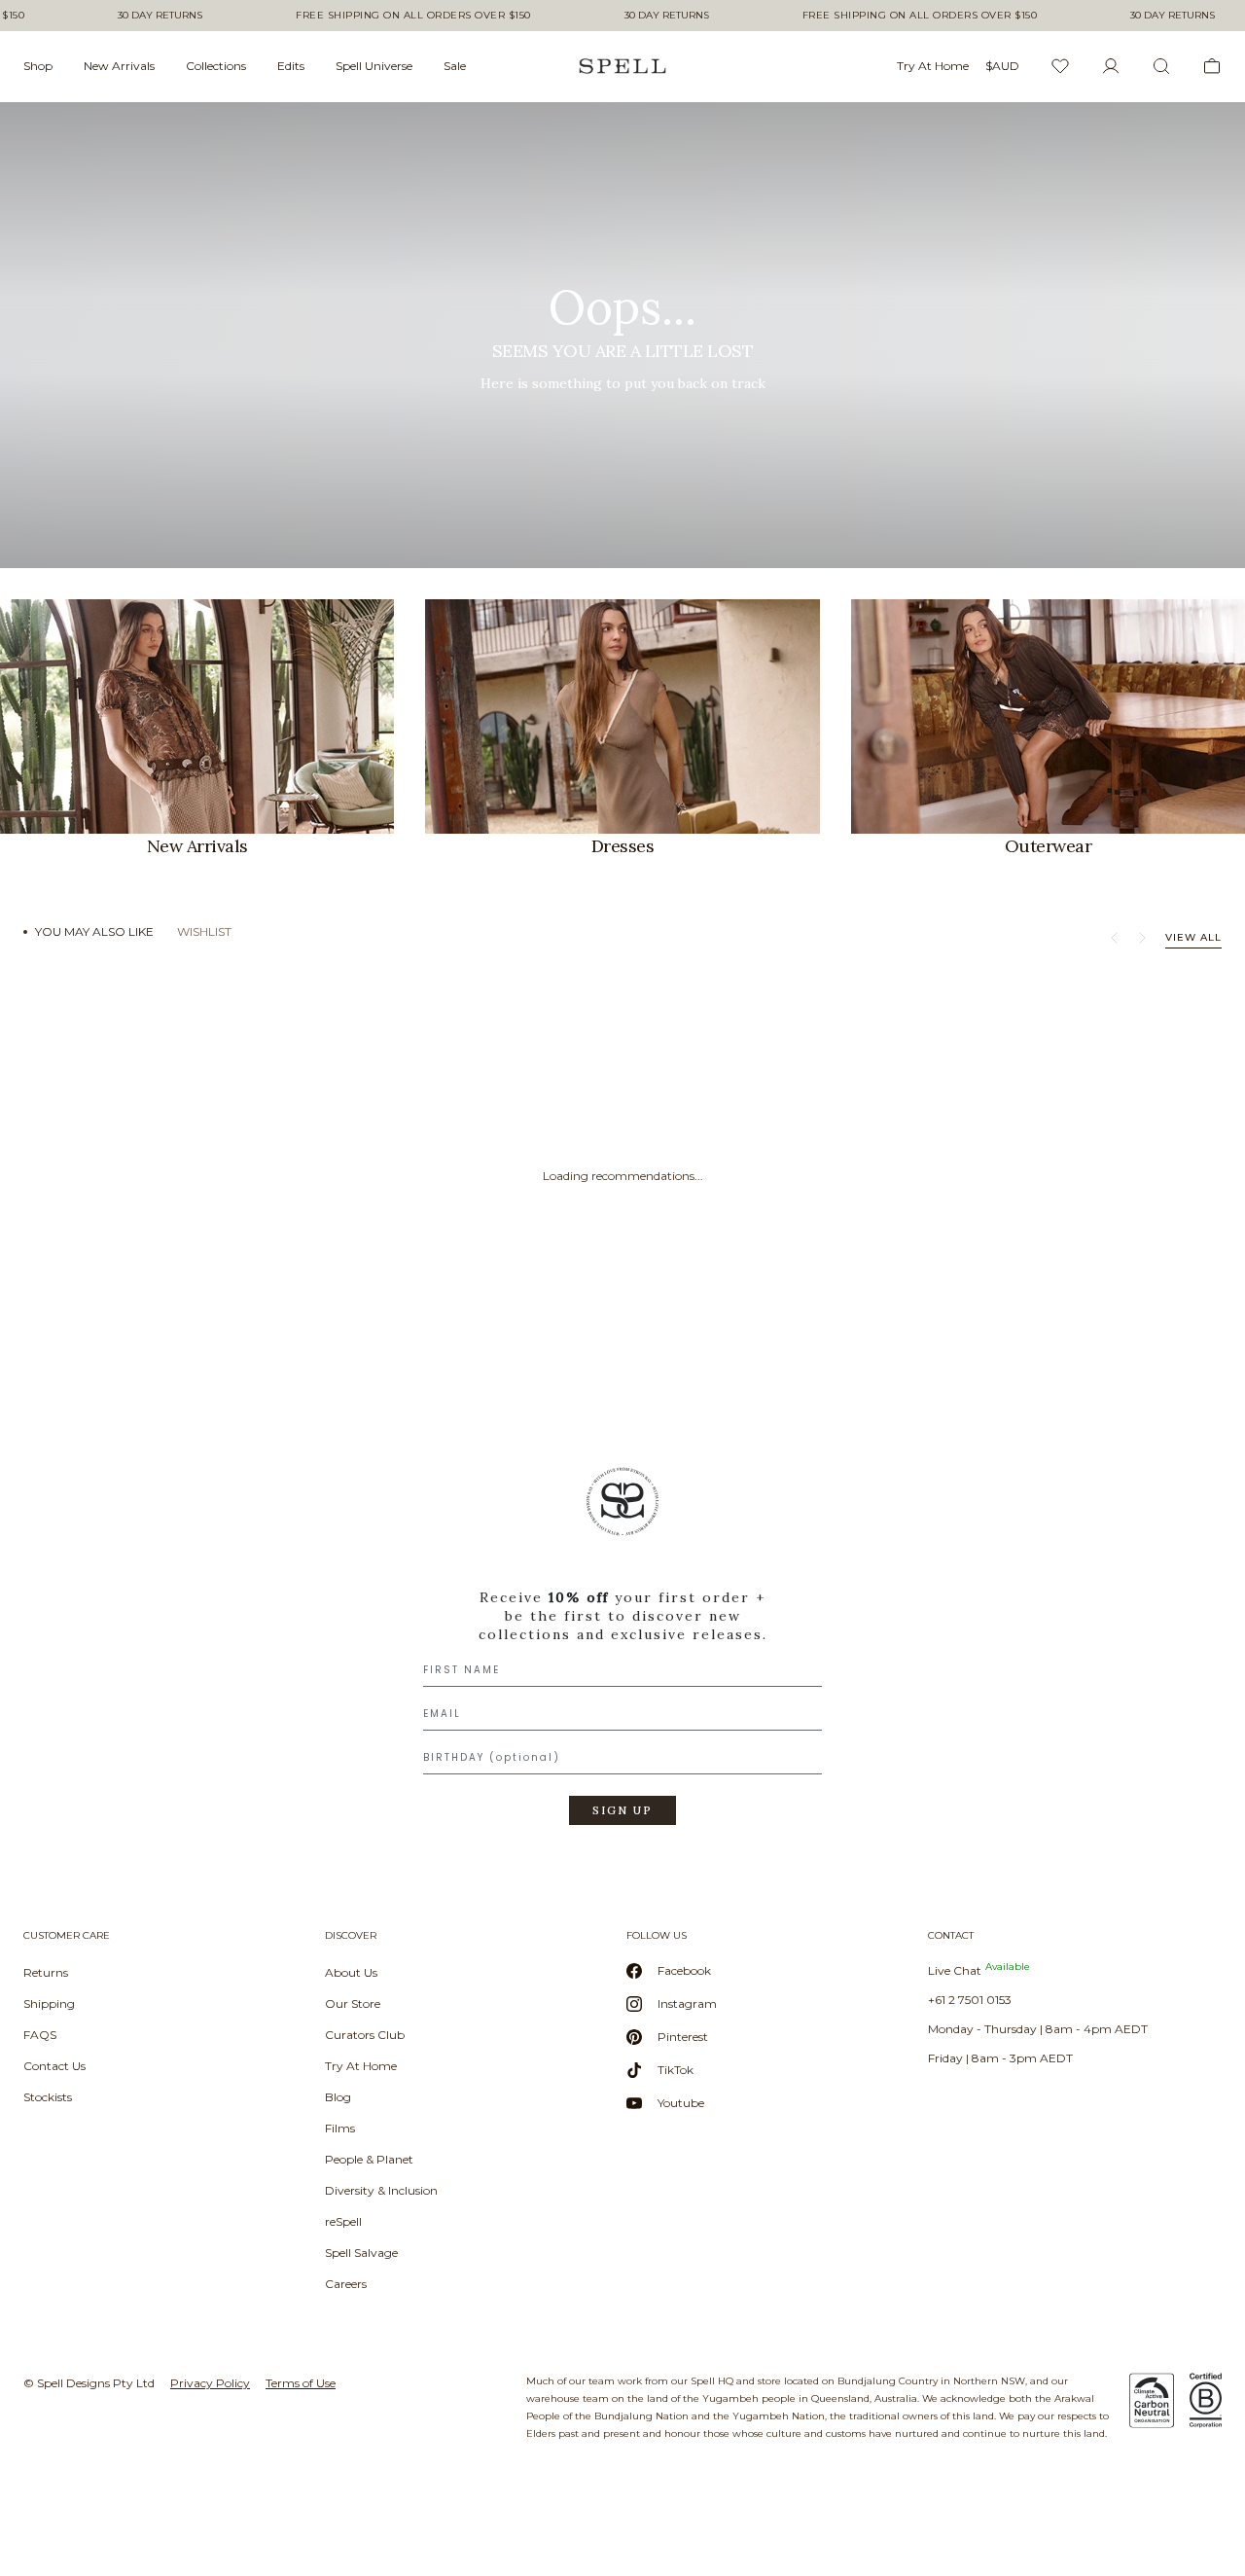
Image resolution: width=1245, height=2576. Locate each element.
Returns (46, 1972)
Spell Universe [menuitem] (374, 66)
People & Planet (369, 2159)
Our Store (353, 2004)
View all (1193, 937)
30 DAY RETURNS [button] (160, 16)
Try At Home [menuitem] (933, 66)
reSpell (343, 2221)
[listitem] (622, 335)
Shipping (49, 2004)
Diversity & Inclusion (381, 2190)
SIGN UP (622, 1810)
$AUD (1002, 66)
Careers (346, 2284)
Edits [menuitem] (291, 66)
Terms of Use (301, 2383)
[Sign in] (1111, 66)
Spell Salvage (361, 2253)
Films (340, 2128)
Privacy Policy (210, 2383)
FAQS (40, 2035)
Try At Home (361, 2066)
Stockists (48, 2097)
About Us (351, 1972)
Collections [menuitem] (216, 66)
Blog (338, 2097)
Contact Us (54, 2066)
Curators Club (365, 2035)
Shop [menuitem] (38, 66)
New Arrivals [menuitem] (119, 66)
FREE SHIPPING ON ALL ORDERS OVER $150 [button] (413, 16)
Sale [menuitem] (455, 66)
